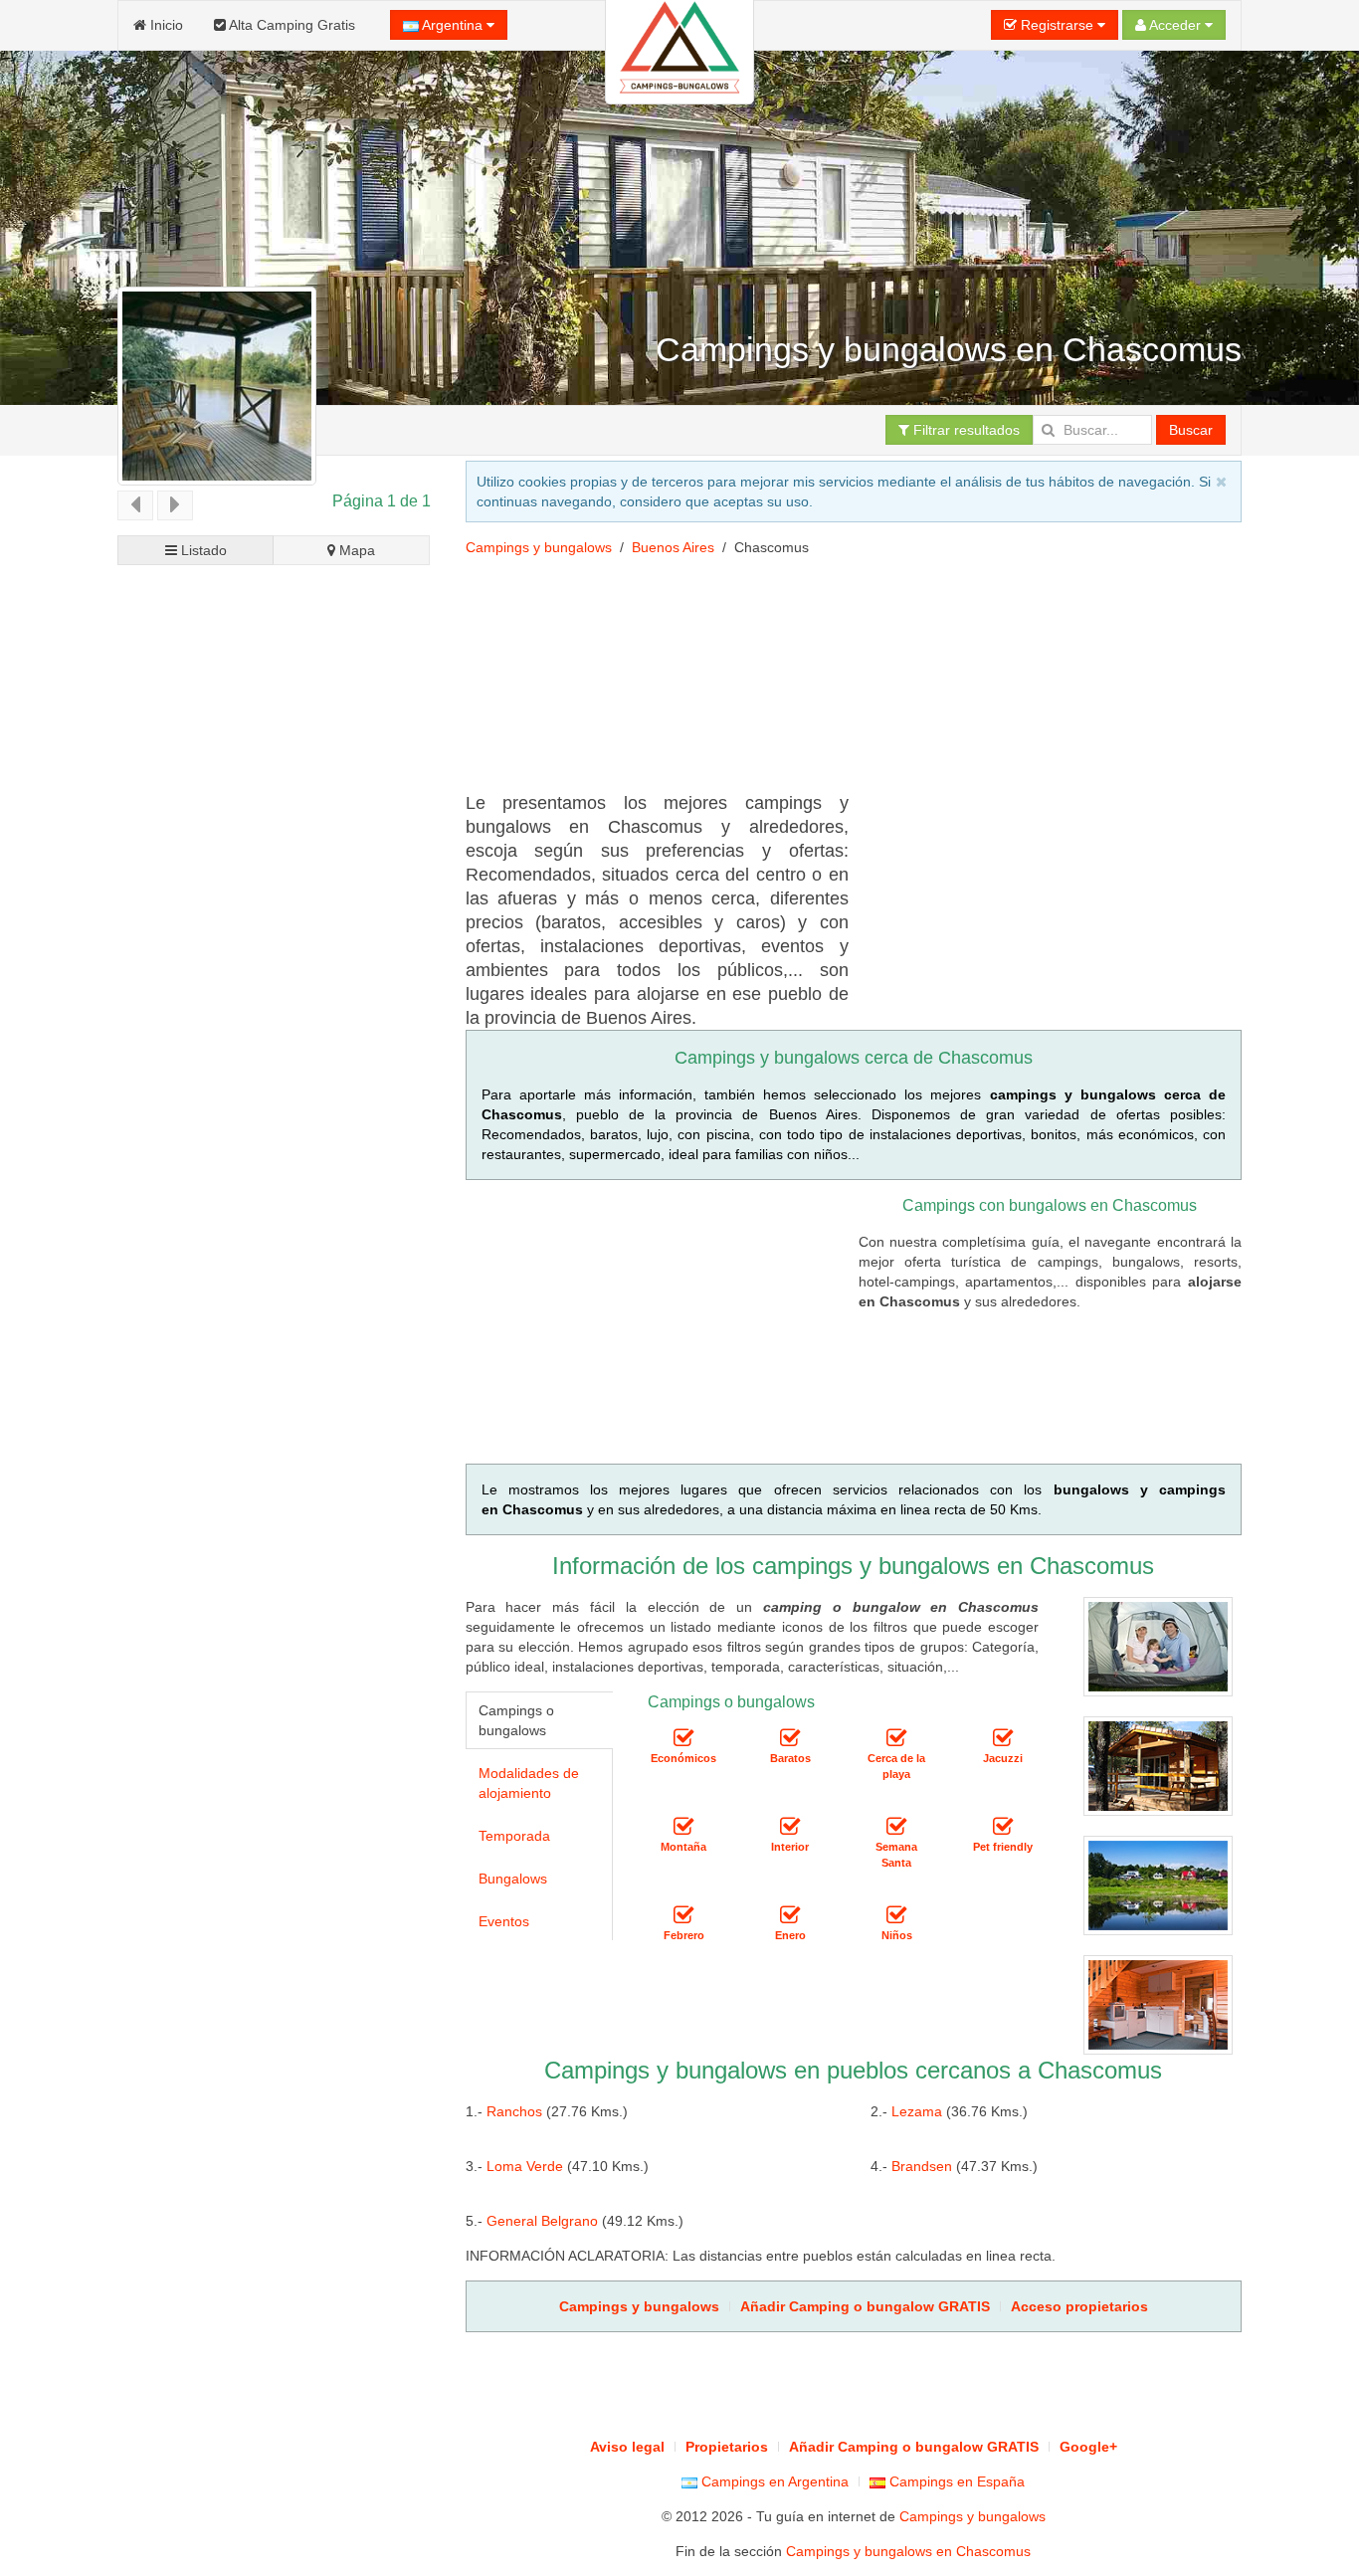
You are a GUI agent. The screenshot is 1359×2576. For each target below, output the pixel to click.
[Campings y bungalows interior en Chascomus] (790, 1827)
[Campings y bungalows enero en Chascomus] (790, 1915)
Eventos (504, 1921)
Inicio (165, 25)
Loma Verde (525, 2166)
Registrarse (1057, 25)
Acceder (1175, 25)
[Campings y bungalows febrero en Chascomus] (683, 1915)
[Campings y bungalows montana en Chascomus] (683, 1827)
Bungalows (513, 1879)
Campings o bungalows (516, 1720)
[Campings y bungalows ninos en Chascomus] (896, 1915)
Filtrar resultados (965, 430)
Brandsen (922, 2166)
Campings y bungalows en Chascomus (908, 2551)
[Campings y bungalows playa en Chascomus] (896, 1738)
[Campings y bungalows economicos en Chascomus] (683, 1738)
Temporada (514, 1836)
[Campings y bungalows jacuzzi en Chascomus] (1003, 1738)
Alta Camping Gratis (291, 25)
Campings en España (955, 2481)
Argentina (453, 25)
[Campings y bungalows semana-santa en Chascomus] (896, 1827)
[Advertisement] (828, 622)
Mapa (355, 550)
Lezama (917, 2111)
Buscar (1191, 430)
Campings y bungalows (539, 547)
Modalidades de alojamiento (529, 1783)
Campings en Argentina (773, 2481)
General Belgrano (542, 2221)
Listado (202, 550)
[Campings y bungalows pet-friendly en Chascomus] (1003, 1827)
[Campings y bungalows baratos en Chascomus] (790, 1738)
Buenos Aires (673, 547)
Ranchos (514, 2111)
